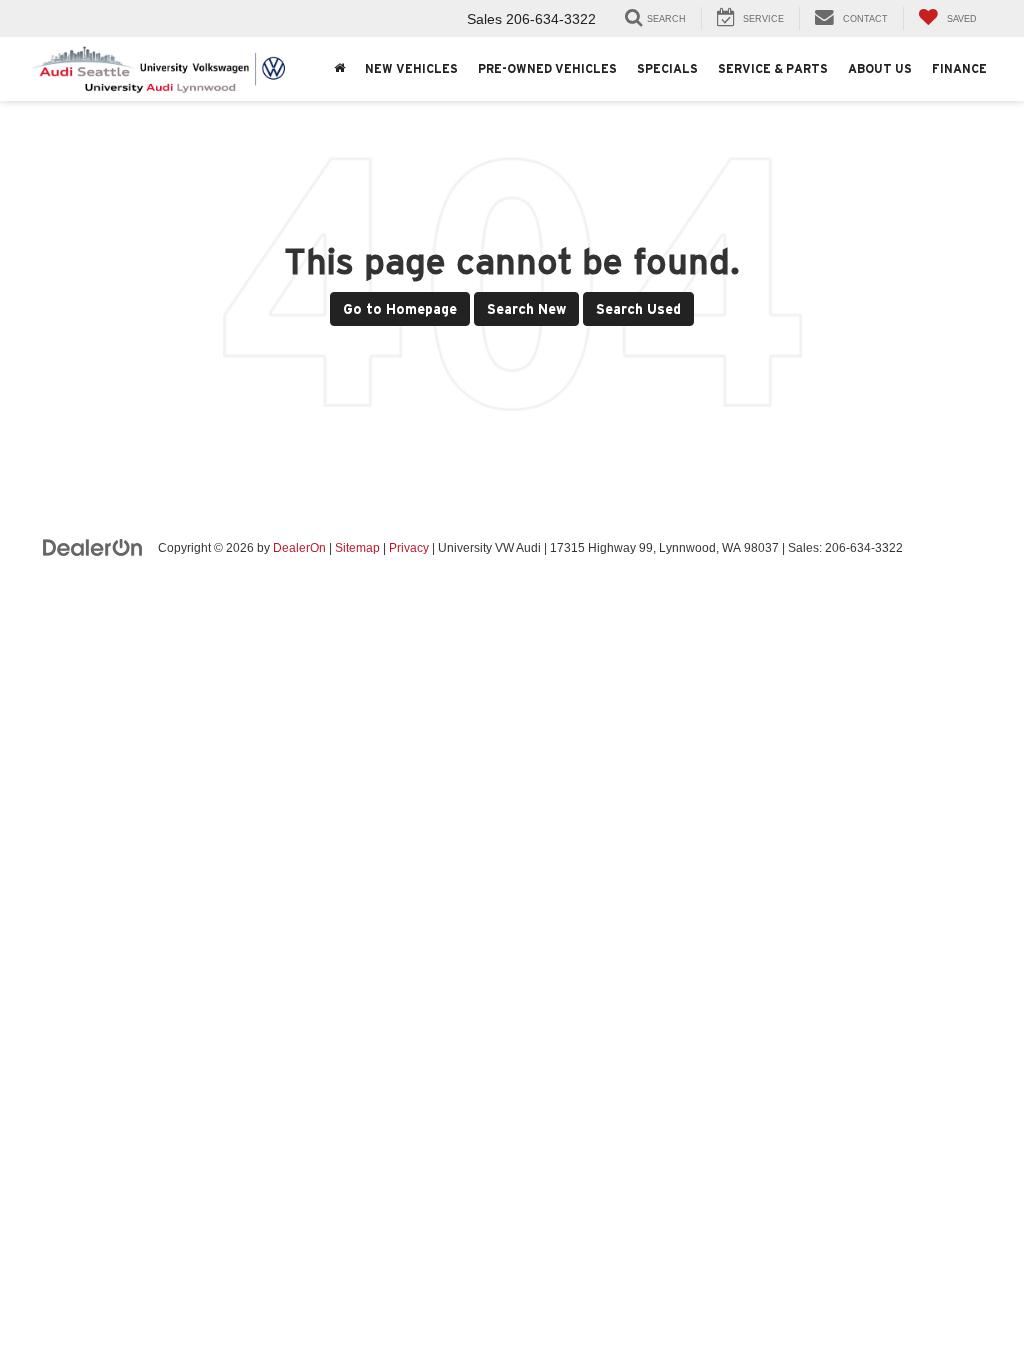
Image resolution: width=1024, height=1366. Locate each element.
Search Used (638, 309)
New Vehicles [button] (411, 68)
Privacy (409, 548)
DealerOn (299, 548)
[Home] (339, 69)
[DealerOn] (93, 547)
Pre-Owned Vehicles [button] (547, 68)
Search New (526, 309)
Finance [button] (959, 68)
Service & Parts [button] (773, 68)
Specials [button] (667, 68)
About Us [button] (880, 68)
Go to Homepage (400, 309)
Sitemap (357, 548)
